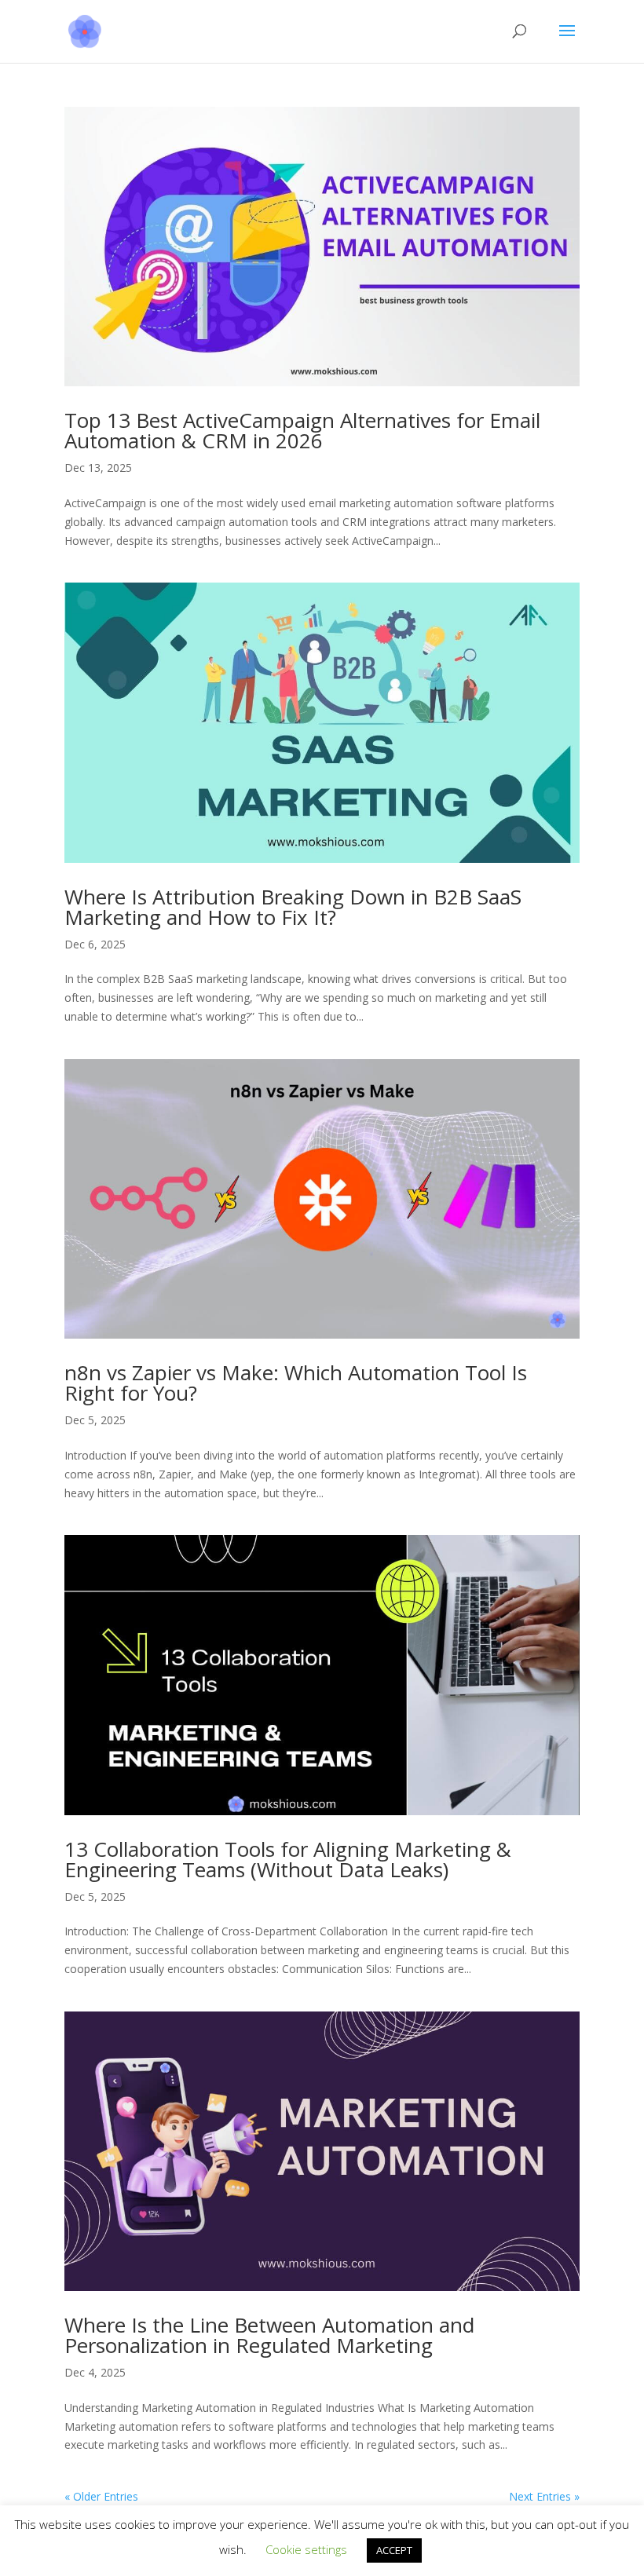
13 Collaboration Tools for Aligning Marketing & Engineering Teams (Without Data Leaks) (288, 1859)
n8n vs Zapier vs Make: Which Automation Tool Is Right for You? (296, 1383)
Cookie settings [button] (306, 2549)
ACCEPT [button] (394, 2550)
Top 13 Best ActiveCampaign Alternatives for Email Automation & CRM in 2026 (302, 430)
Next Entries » (544, 2496)
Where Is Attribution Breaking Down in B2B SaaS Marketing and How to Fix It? (293, 907)
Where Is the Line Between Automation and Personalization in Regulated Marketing (269, 2335)
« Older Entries (101, 2496)
